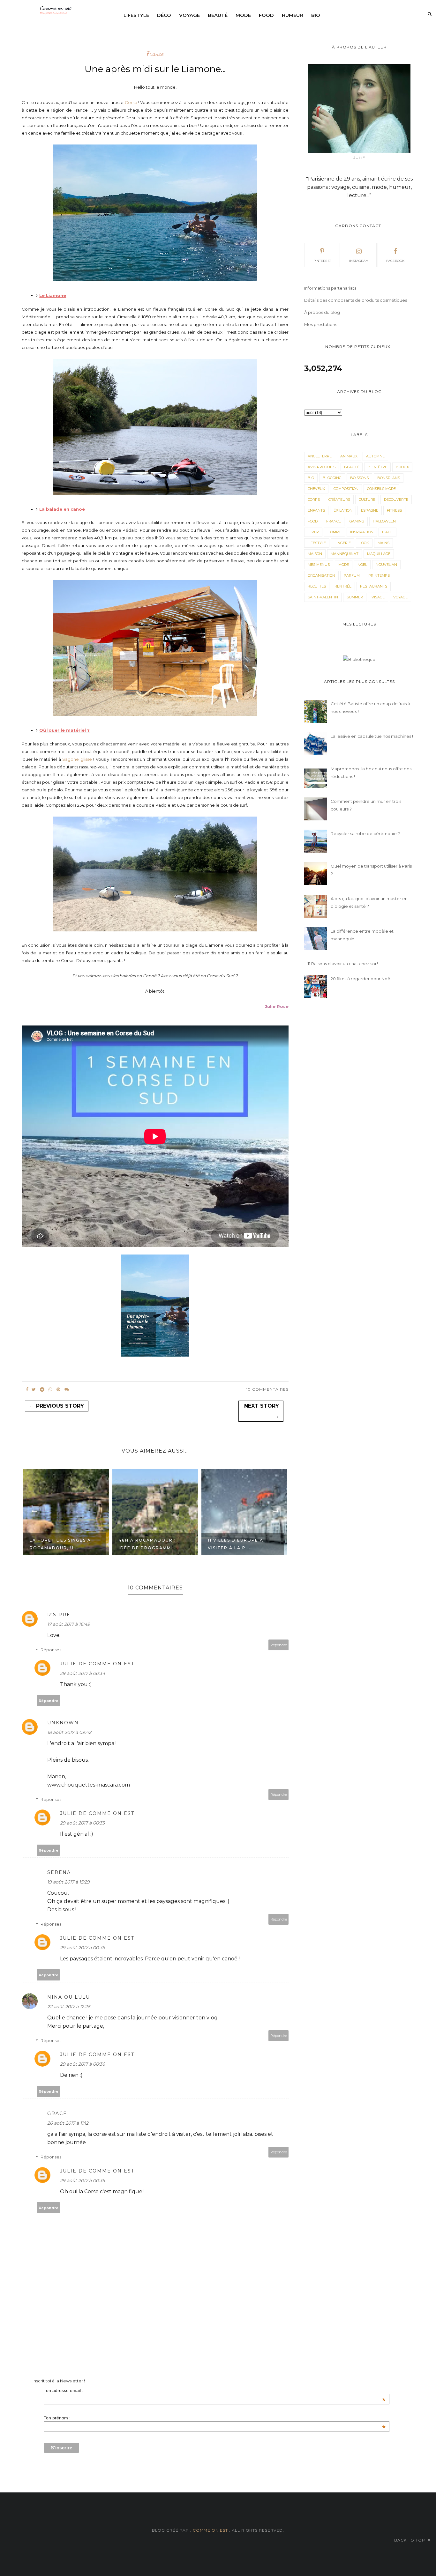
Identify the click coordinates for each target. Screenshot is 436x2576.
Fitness (394, 510)
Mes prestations (321, 324)
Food (266, 15)
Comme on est (210, 2530)
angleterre (320, 456)
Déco (164, 15)
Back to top (410, 2540)
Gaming (357, 521)
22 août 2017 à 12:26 (69, 2007)
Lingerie (343, 543)
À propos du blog (322, 312)
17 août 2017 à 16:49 (69, 1624)
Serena (59, 1872)
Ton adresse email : (215, 2390)
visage (378, 597)
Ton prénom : (215, 2418)
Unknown (63, 1723)
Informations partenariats (330, 288)
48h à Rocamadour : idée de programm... (58, 1544)
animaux (349, 456)
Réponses (51, 1650)
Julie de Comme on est (97, 1664)
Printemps (379, 575)
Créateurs (339, 500)
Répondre (279, 1645)
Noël (362, 565)
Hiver (313, 532)
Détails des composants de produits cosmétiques (356, 300)
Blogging (332, 478)
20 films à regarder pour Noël (361, 979)
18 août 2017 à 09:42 (69, 1732)
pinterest (322, 261)
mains (383, 543)
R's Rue (59, 1615)
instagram (359, 261)
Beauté (218, 15)
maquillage (379, 554)
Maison (315, 554)
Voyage (189, 15)
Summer (355, 597)
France (155, 54)
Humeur (293, 15)
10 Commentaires (267, 1389)
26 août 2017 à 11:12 (68, 2123)
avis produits (322, 467)
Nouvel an (386, 565)
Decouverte (396, 500)
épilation (343, 510)
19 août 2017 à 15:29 (68, 1882)
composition (346, 489)
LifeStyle (317, 543)
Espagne (370, 510)
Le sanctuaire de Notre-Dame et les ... (238, 1544)
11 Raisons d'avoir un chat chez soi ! (343, 964)
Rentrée (343, 586)
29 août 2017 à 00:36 (83, 1948)
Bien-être (377, 467)
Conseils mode (381, 489)
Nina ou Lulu (69, 1997)
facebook (395, 261)
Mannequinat (345, 554)
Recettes (317, 586)
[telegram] (42, 1389)
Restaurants (374, 586)
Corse (131, 102)
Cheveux (316, 489)
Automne (375, 456)
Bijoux (402, 467)
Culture (367, 500)
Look (364, 543)
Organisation (321, 575)
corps (314, 500)
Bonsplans (389, 478)
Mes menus (319, 565)
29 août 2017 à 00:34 (83, 1673)
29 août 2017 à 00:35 (82, 1823)
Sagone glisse (77, 759)
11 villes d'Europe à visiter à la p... (147, 1544)
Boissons (359, 478)
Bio (316, 15)
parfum (352, 575)
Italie (387, 532)
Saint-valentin (323, 597)
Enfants (316, 510)
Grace (57, 2113)
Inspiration (362, 532)
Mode (243, 15)
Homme (335, 532)
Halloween (384, 521)
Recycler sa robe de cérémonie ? (365, 833)
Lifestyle (136, 15)
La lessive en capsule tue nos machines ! (372, 736)
